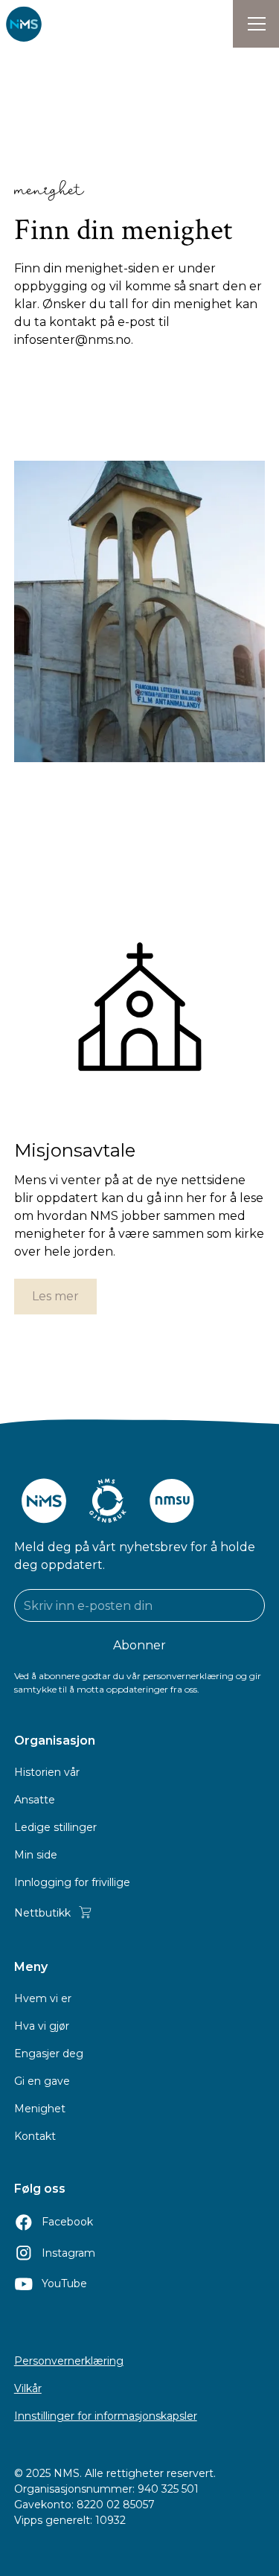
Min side (36, 1855)
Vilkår (28, 2388)
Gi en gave (42, 2081)
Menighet (40, 2109)
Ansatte (35, 1800)
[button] (256, 24)
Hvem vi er (43, 1998)
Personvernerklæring (69, 2361)
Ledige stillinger (55, 1827)
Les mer (55, 1296)
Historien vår (47, 1772)
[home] (24, 24)
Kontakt (35, 2136)
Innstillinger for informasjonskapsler (106, 2416)
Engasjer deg (49, 2054)
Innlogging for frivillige (72, 1882)
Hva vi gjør (42, 2026)
